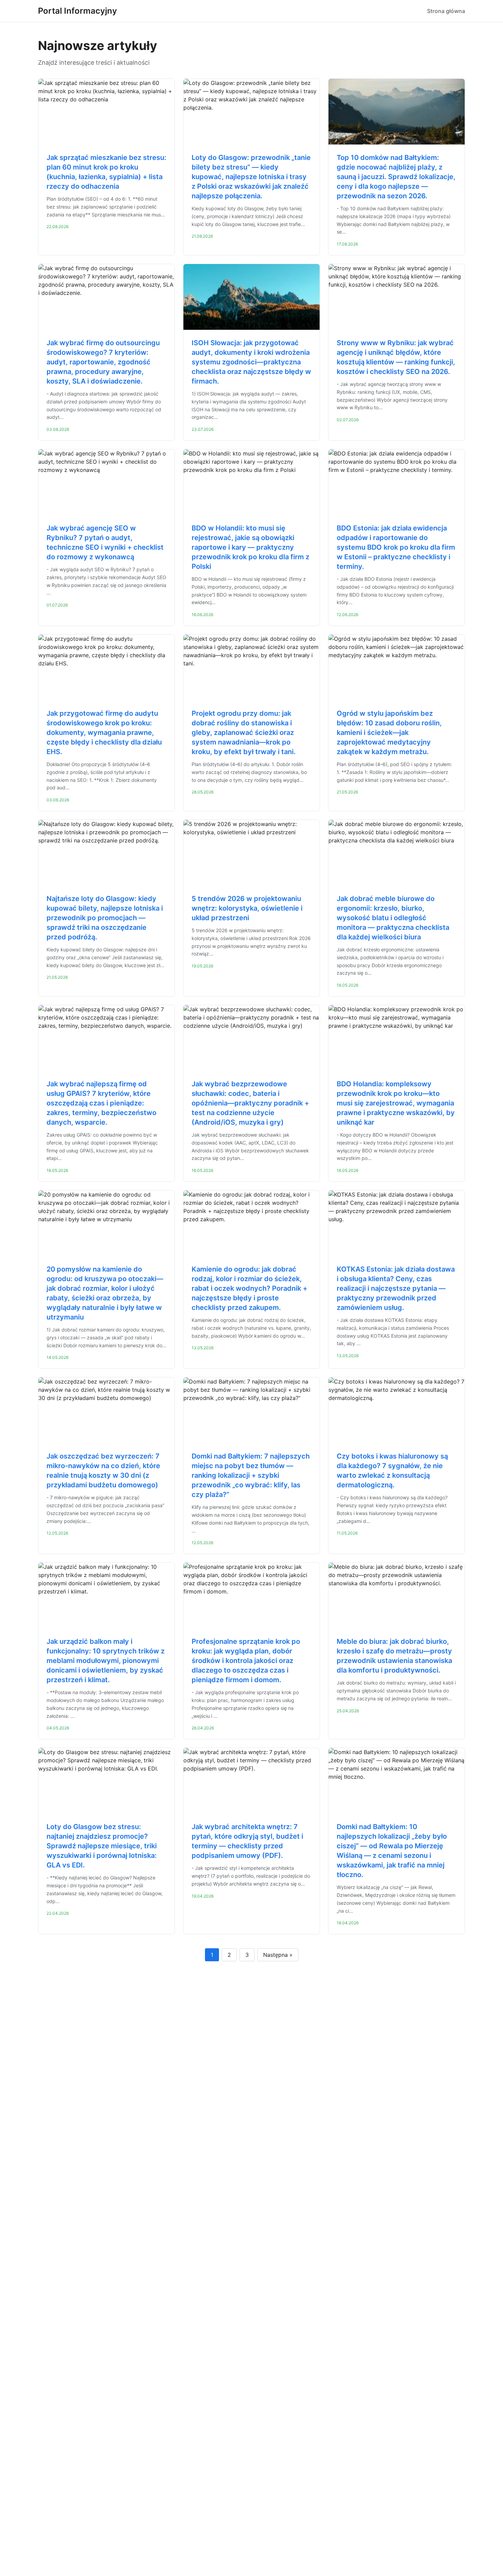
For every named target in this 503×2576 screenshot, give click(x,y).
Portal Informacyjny (78, 11)
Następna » (278, 1955)
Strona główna (446, 11)
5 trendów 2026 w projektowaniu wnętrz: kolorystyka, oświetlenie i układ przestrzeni (247, 908)
